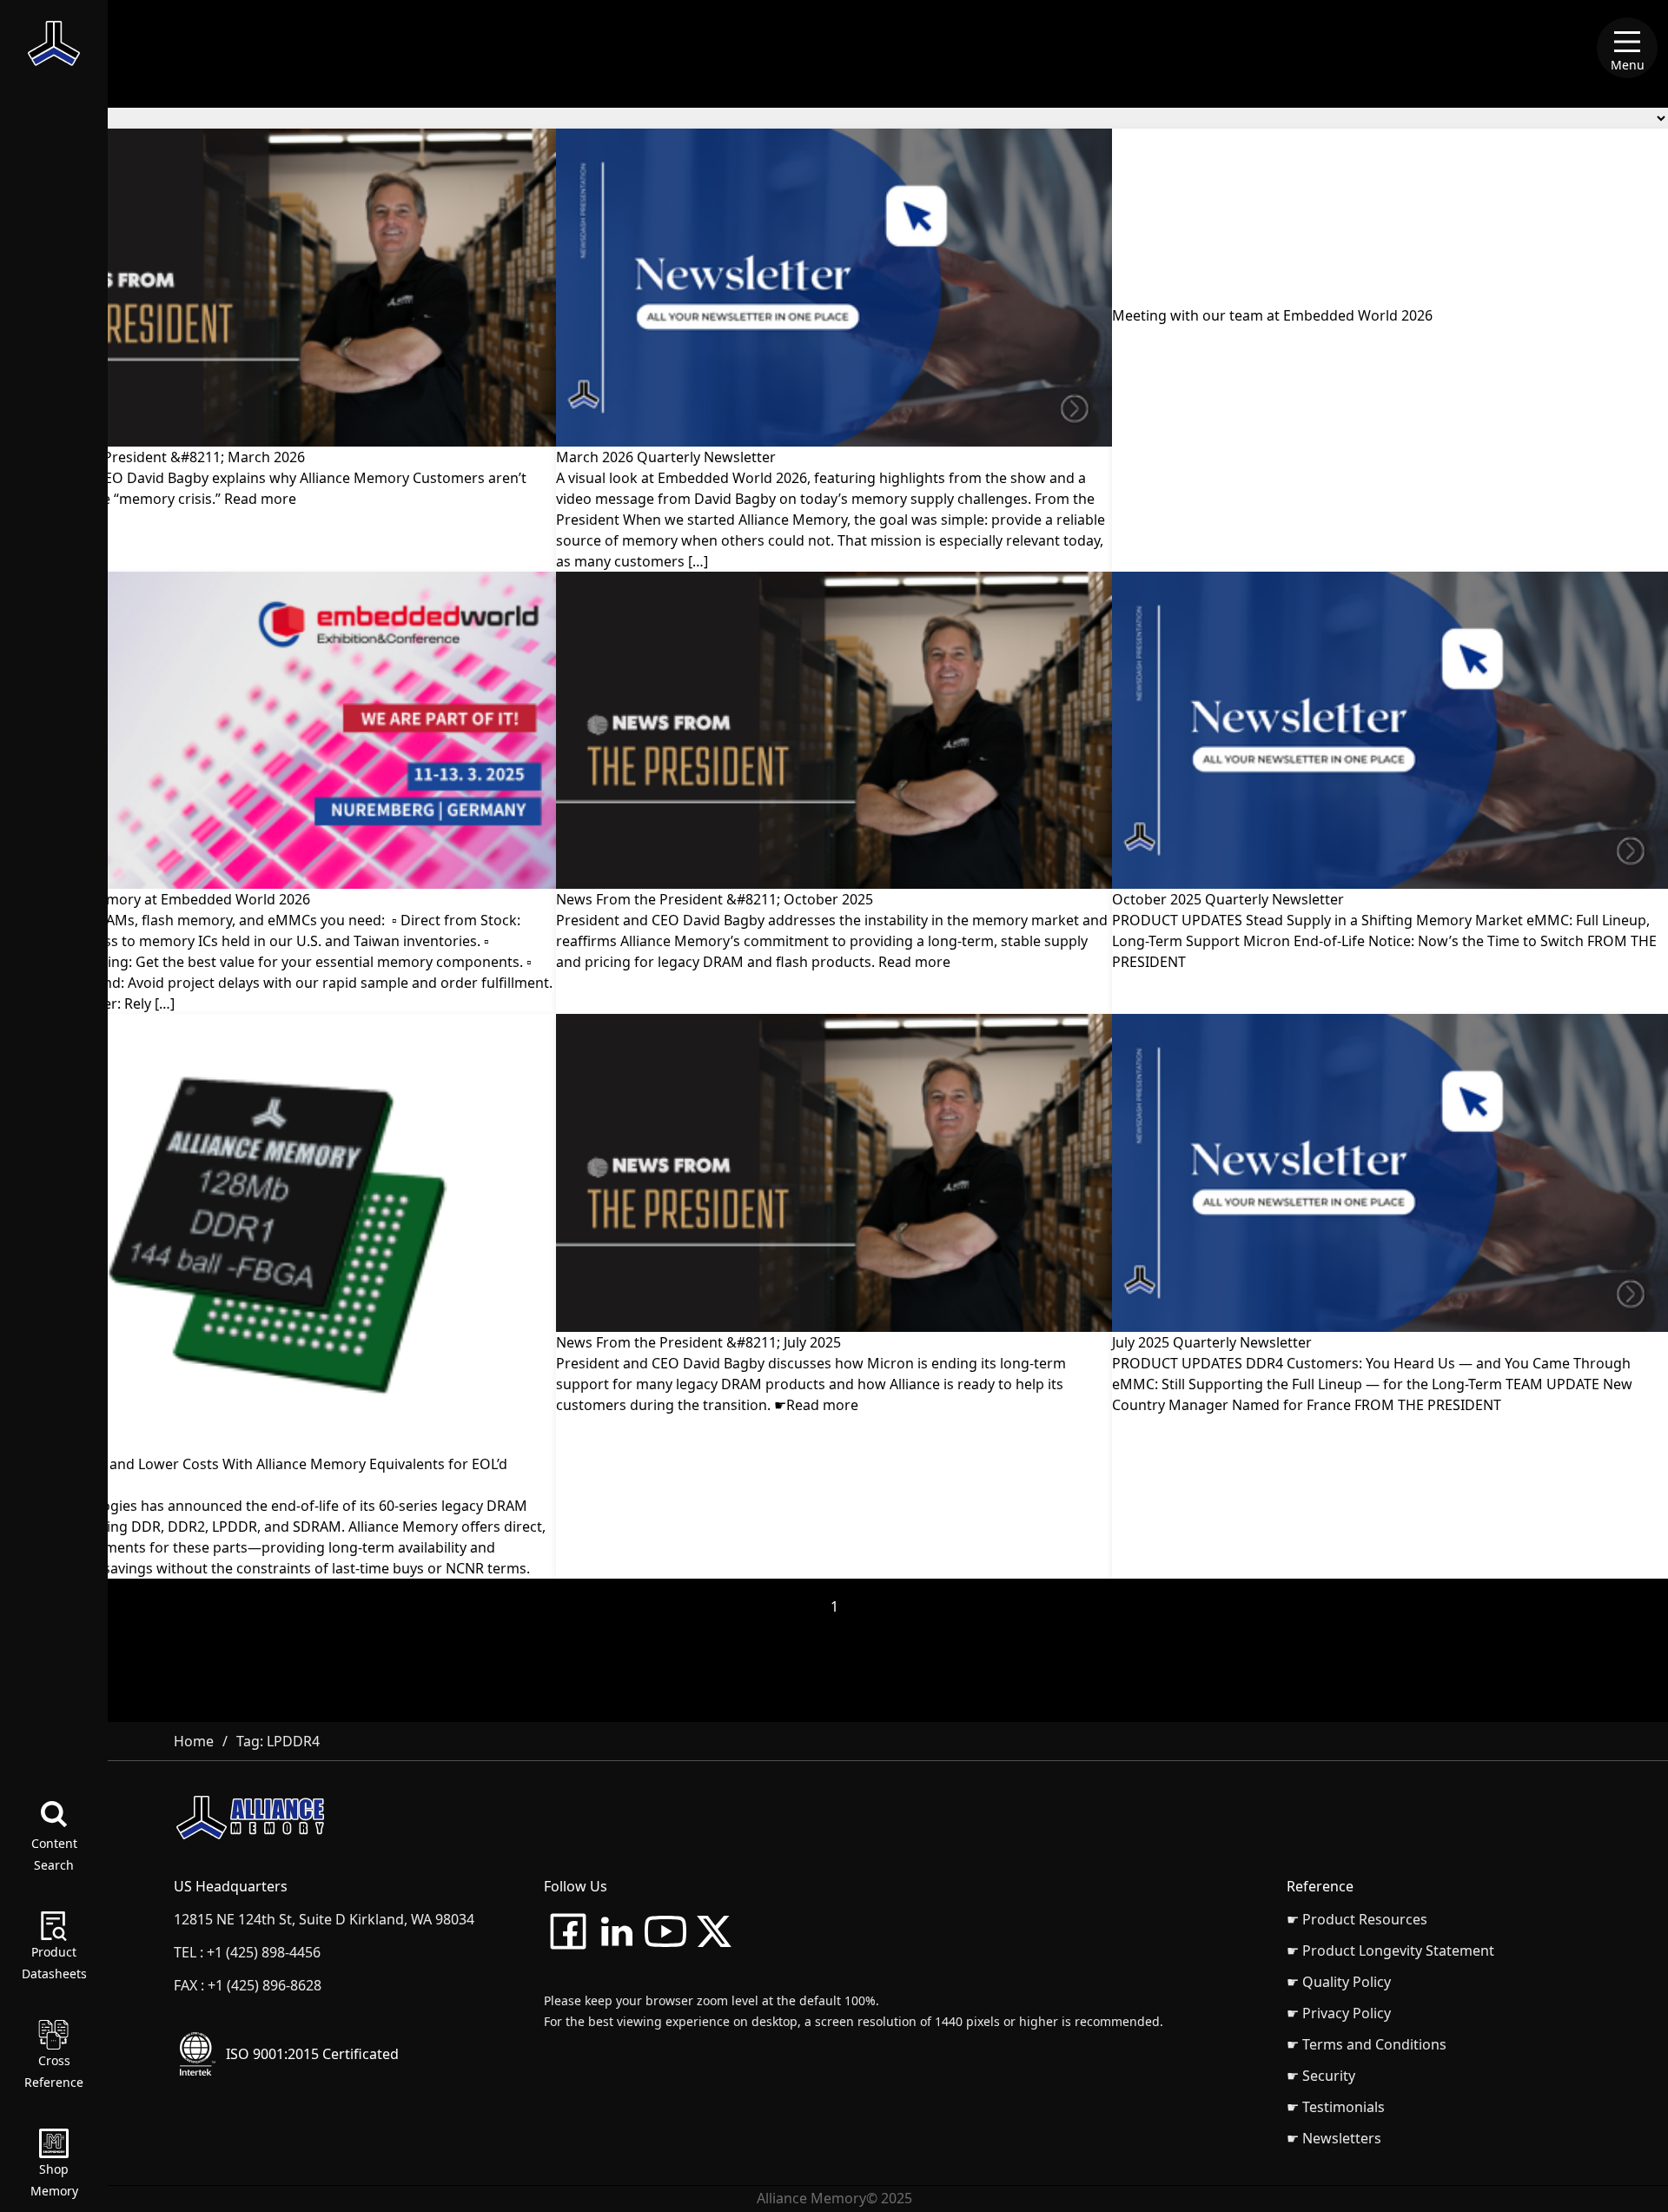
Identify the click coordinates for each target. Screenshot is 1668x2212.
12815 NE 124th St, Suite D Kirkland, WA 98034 (324, 1919)
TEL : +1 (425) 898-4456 (247, 1952)
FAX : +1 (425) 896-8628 (248, 1985)
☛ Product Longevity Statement (1390, 1950)
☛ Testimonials (1336, 2107)
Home (194, 1741)
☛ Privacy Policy (1339, 2013)
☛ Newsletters (1334, 2138)
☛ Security (1321, 2076)
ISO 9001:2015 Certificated (312, 2054)
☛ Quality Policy (1339, 1982)
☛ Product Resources (1357, 1919)
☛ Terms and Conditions (1367, 2044)
